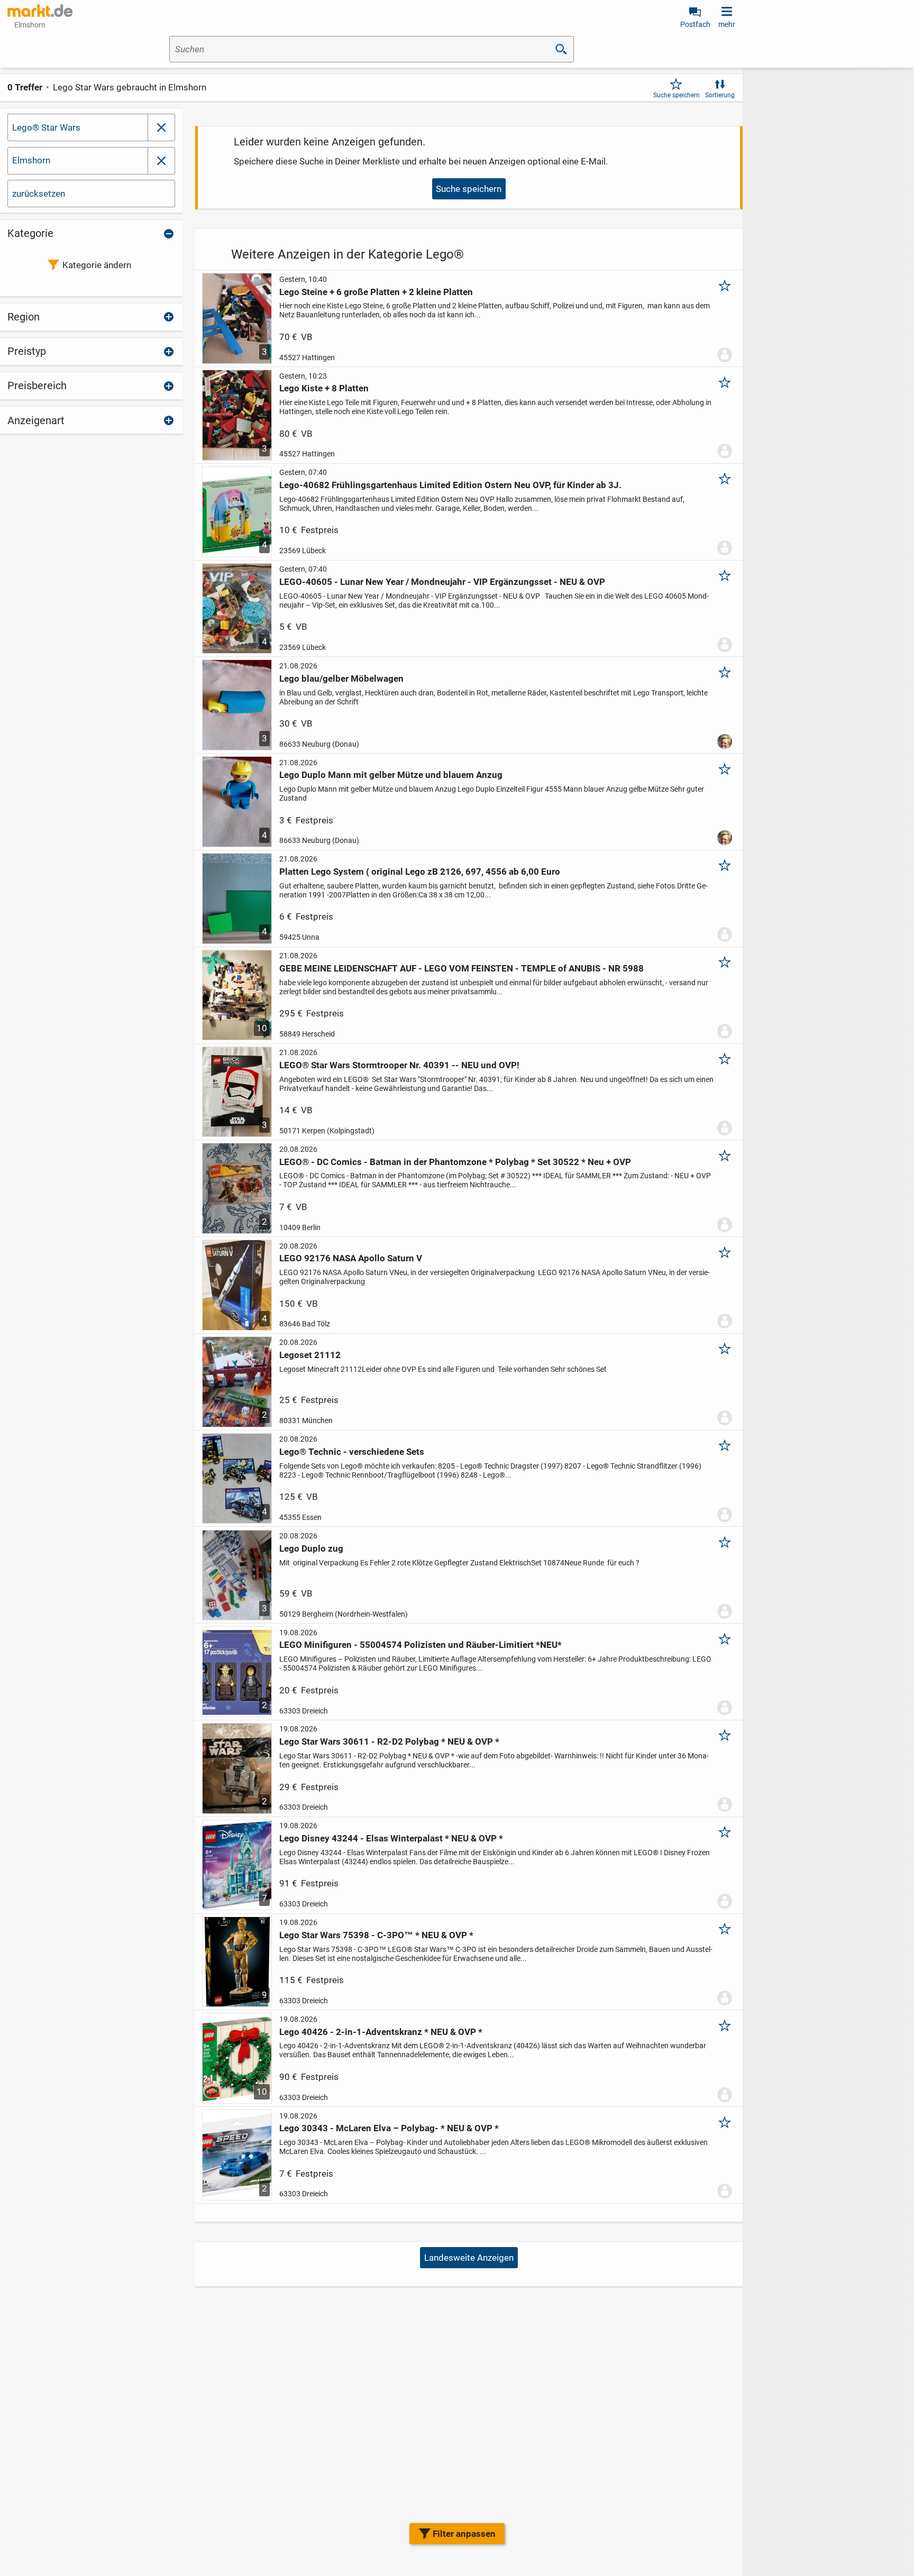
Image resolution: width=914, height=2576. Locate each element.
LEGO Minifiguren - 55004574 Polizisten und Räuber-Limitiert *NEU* (421, 1645)
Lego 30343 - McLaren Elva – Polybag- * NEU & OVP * (389, 2128)
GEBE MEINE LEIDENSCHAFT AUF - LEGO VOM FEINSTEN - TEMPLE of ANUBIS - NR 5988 (461, 968)
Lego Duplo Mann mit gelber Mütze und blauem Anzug (391, 775)
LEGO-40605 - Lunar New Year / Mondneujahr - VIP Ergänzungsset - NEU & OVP (442, 582)
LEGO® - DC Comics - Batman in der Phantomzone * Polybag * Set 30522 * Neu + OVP (455, 1162)
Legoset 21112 (310, 1355)
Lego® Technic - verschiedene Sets (352, 1452)
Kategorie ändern (97, 265)
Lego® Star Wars (46, 127)
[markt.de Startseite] (40, 11)
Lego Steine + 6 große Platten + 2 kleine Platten (376, 292)
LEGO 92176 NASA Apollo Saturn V (351, 1258)
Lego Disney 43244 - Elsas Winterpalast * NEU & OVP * (391, 1838)
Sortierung (720, 95)
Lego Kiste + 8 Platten (324, 388)
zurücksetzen (39, 194)
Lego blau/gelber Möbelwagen (341, 679)
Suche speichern (677, 95)
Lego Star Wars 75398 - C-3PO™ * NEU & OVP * (376, 1935)
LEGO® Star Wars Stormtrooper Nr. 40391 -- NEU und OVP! (399, 1065)
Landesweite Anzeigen (469, 2258)
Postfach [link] (695, 24)
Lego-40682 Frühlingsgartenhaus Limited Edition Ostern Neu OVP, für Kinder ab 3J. (450, 485)
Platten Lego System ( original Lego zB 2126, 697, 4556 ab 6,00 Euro (420, 872)
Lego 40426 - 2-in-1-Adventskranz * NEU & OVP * (381, 2032)
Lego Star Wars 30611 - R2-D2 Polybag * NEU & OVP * (389, 1741)
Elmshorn (31, 160)
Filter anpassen (464, 2534)
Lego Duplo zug (311, 1548)
